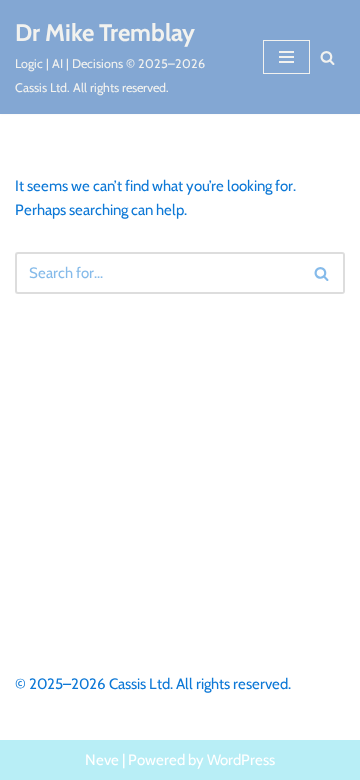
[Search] (327, 57)
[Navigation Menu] (286, 57)
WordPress (241, 760)
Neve (102, 760)
